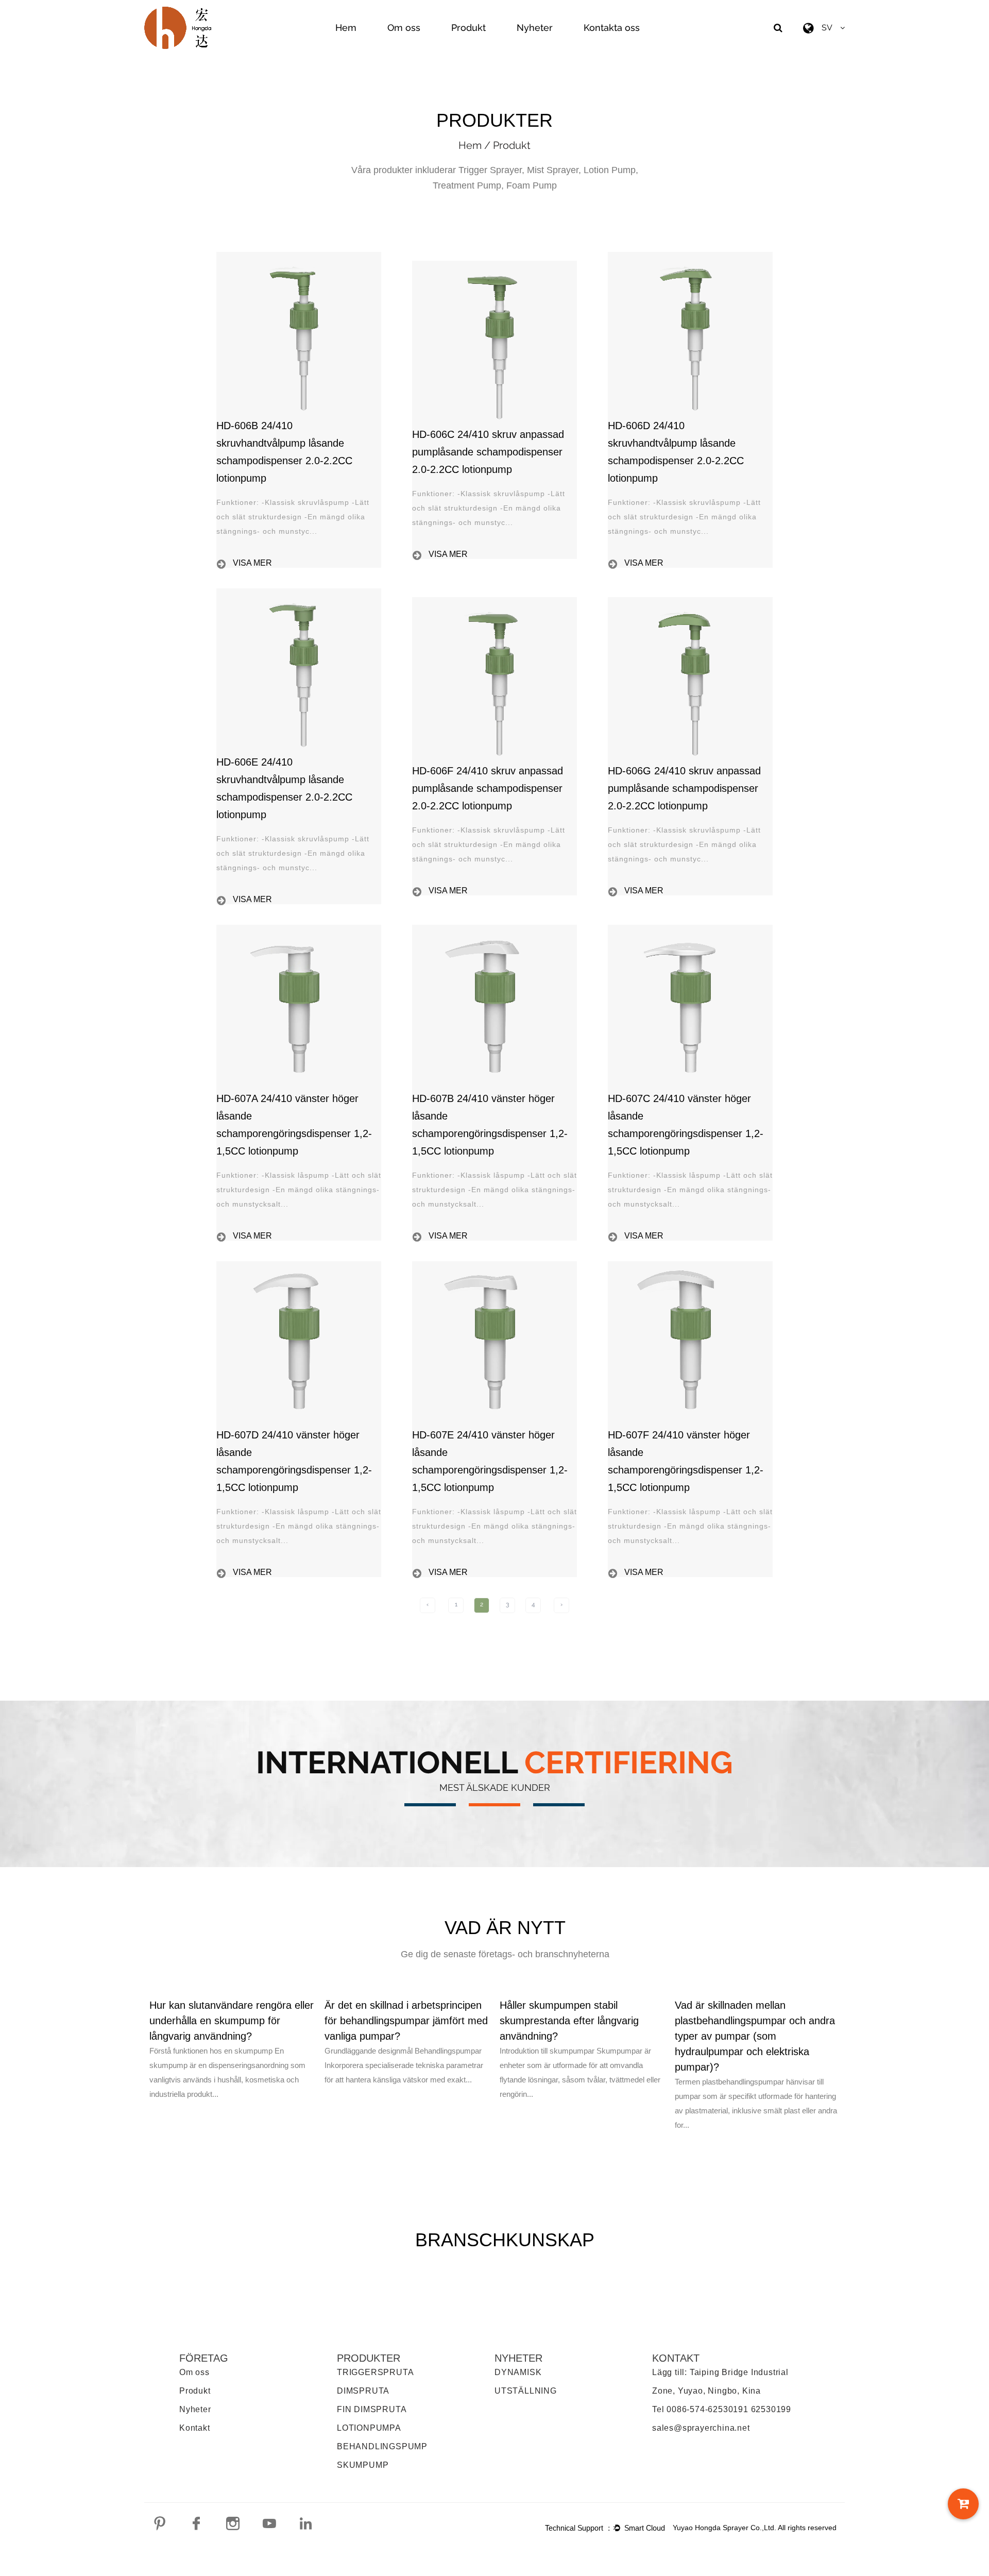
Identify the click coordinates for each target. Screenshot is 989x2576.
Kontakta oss (612, 28)
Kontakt (195, 2428)
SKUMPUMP (363, 2465)
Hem (346, 28)
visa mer (252, 563)
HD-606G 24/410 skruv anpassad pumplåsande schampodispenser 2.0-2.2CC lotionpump (684, 788)
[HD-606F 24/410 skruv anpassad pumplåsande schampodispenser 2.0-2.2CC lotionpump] (494, 602)
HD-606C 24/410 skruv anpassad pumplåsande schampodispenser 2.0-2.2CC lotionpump (488, 452)
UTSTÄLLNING (526, 2391)
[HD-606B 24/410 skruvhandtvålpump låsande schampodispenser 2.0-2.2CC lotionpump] (299, 257)
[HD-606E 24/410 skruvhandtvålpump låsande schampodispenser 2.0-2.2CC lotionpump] (299, 594)
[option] (232, 2049)
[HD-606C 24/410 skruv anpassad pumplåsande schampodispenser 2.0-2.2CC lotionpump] (494, 266)
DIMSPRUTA (363, 2391)
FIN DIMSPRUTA (372, 2409)
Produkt (468, 28)
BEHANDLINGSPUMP (382, 2446)
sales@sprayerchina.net (701, 2428)
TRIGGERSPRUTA (375, 2372)
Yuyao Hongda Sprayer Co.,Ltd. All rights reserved (755, 2528)
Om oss (404, 28)
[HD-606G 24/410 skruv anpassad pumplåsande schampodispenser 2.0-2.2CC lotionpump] (690, 602)
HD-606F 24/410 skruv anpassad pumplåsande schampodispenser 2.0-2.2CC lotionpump (488, 788)
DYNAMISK (518, 2372)
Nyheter (535, 28)
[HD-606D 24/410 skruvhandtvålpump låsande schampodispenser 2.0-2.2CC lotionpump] (690, 257)
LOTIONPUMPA (369, 2428)
